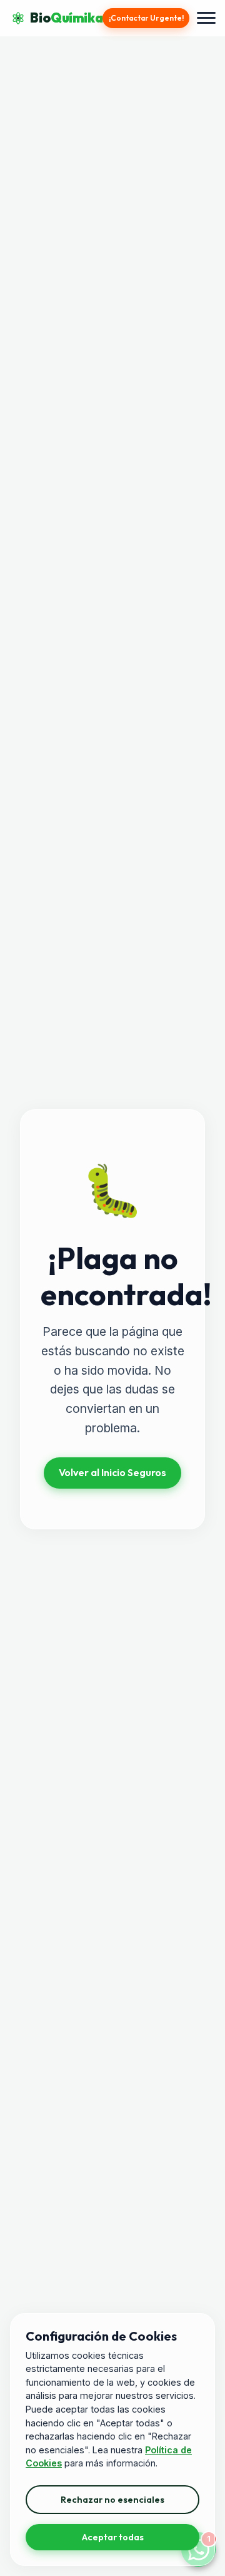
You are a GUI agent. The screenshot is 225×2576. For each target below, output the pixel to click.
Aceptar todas (113, 2537)
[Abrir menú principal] (206, 18)
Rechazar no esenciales (112, 2500)
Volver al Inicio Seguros (112, 1472)
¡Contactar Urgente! (146, 18)
